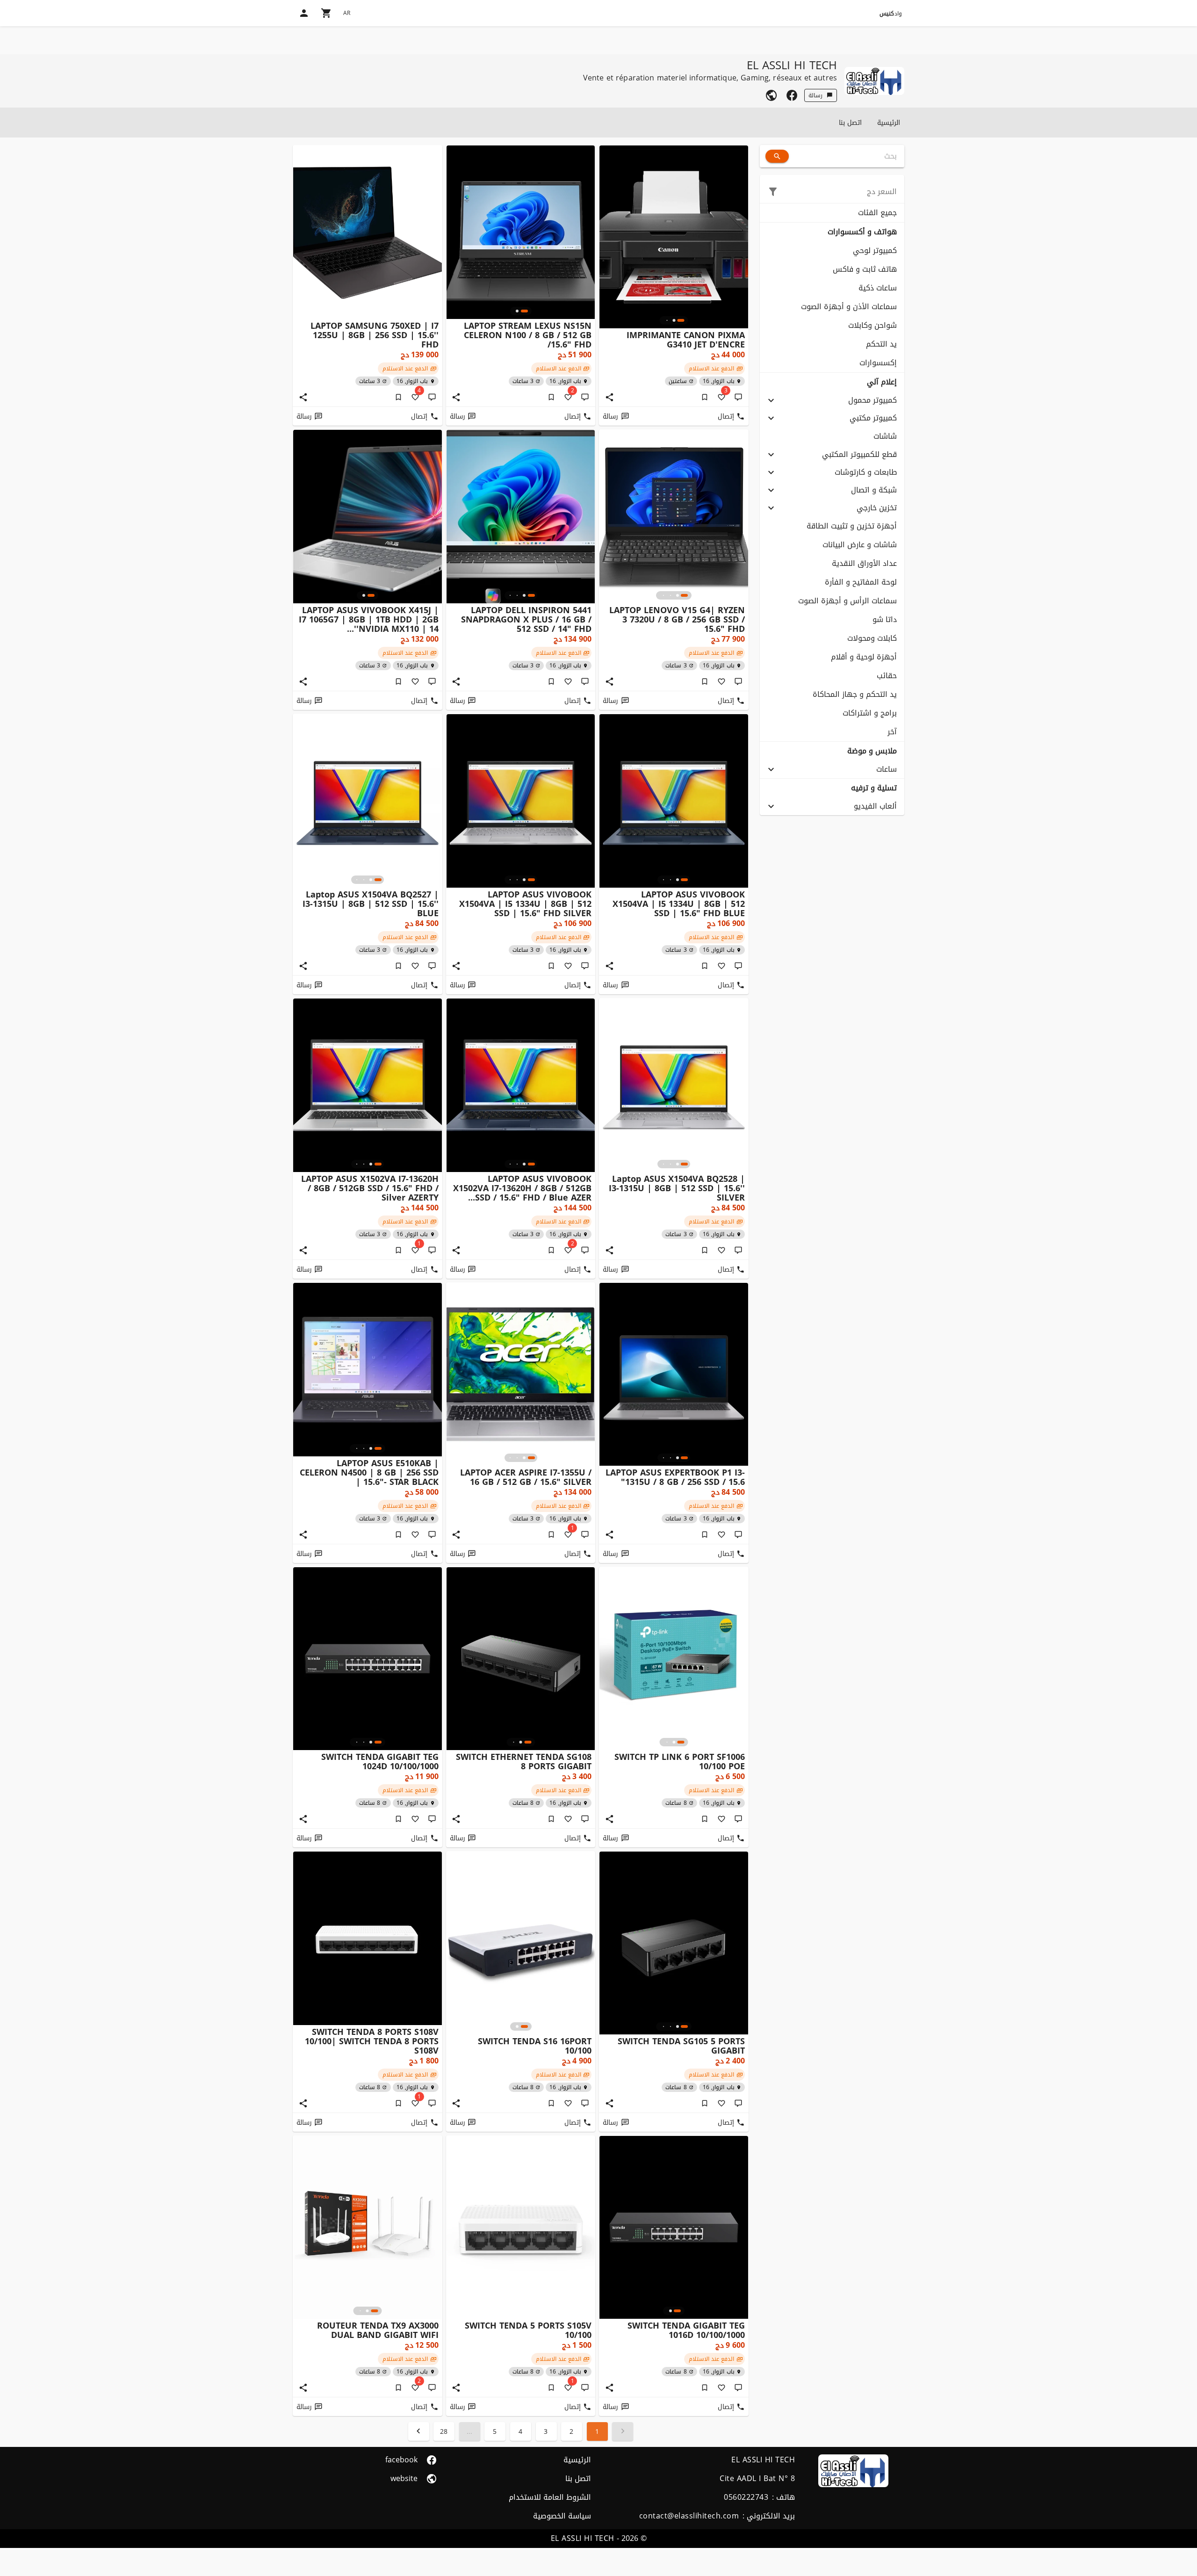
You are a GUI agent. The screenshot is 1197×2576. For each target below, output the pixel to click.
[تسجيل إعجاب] (721, 681)
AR (347, 13)
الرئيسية (889, 123)
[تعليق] (738, 397)
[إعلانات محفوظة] (705, 397)
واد (891, 14)
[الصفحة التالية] (419, 2431)
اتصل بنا (850, 123)
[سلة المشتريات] (326, 13)
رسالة (815, 95)
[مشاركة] (609, 397)
